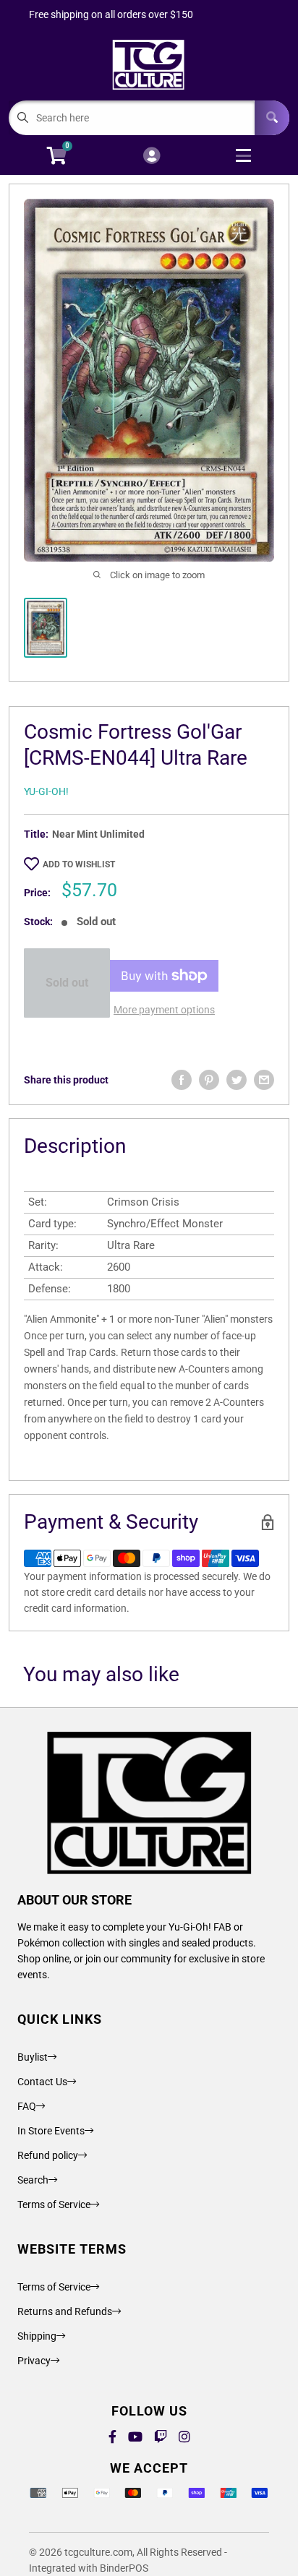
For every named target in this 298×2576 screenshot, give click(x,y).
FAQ (27, 2106)
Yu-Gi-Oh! (46, 791)
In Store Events (51, 2131)
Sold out (67, 983)
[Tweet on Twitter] (237, 1080)
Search (33, 2180)
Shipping (37, 2336)
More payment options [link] (164, 1010)
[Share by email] (264, 1080)
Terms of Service (54, 2204)
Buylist (33, 2057)
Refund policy (48, 2155)
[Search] (272, 118)
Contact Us (42, 2082)
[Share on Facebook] (182, 1080)
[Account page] (152, 156)
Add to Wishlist (79, 864)
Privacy (34, 2361)
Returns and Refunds (65, 2311)
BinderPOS (124, 2568)
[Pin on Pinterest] (209, 1080)
